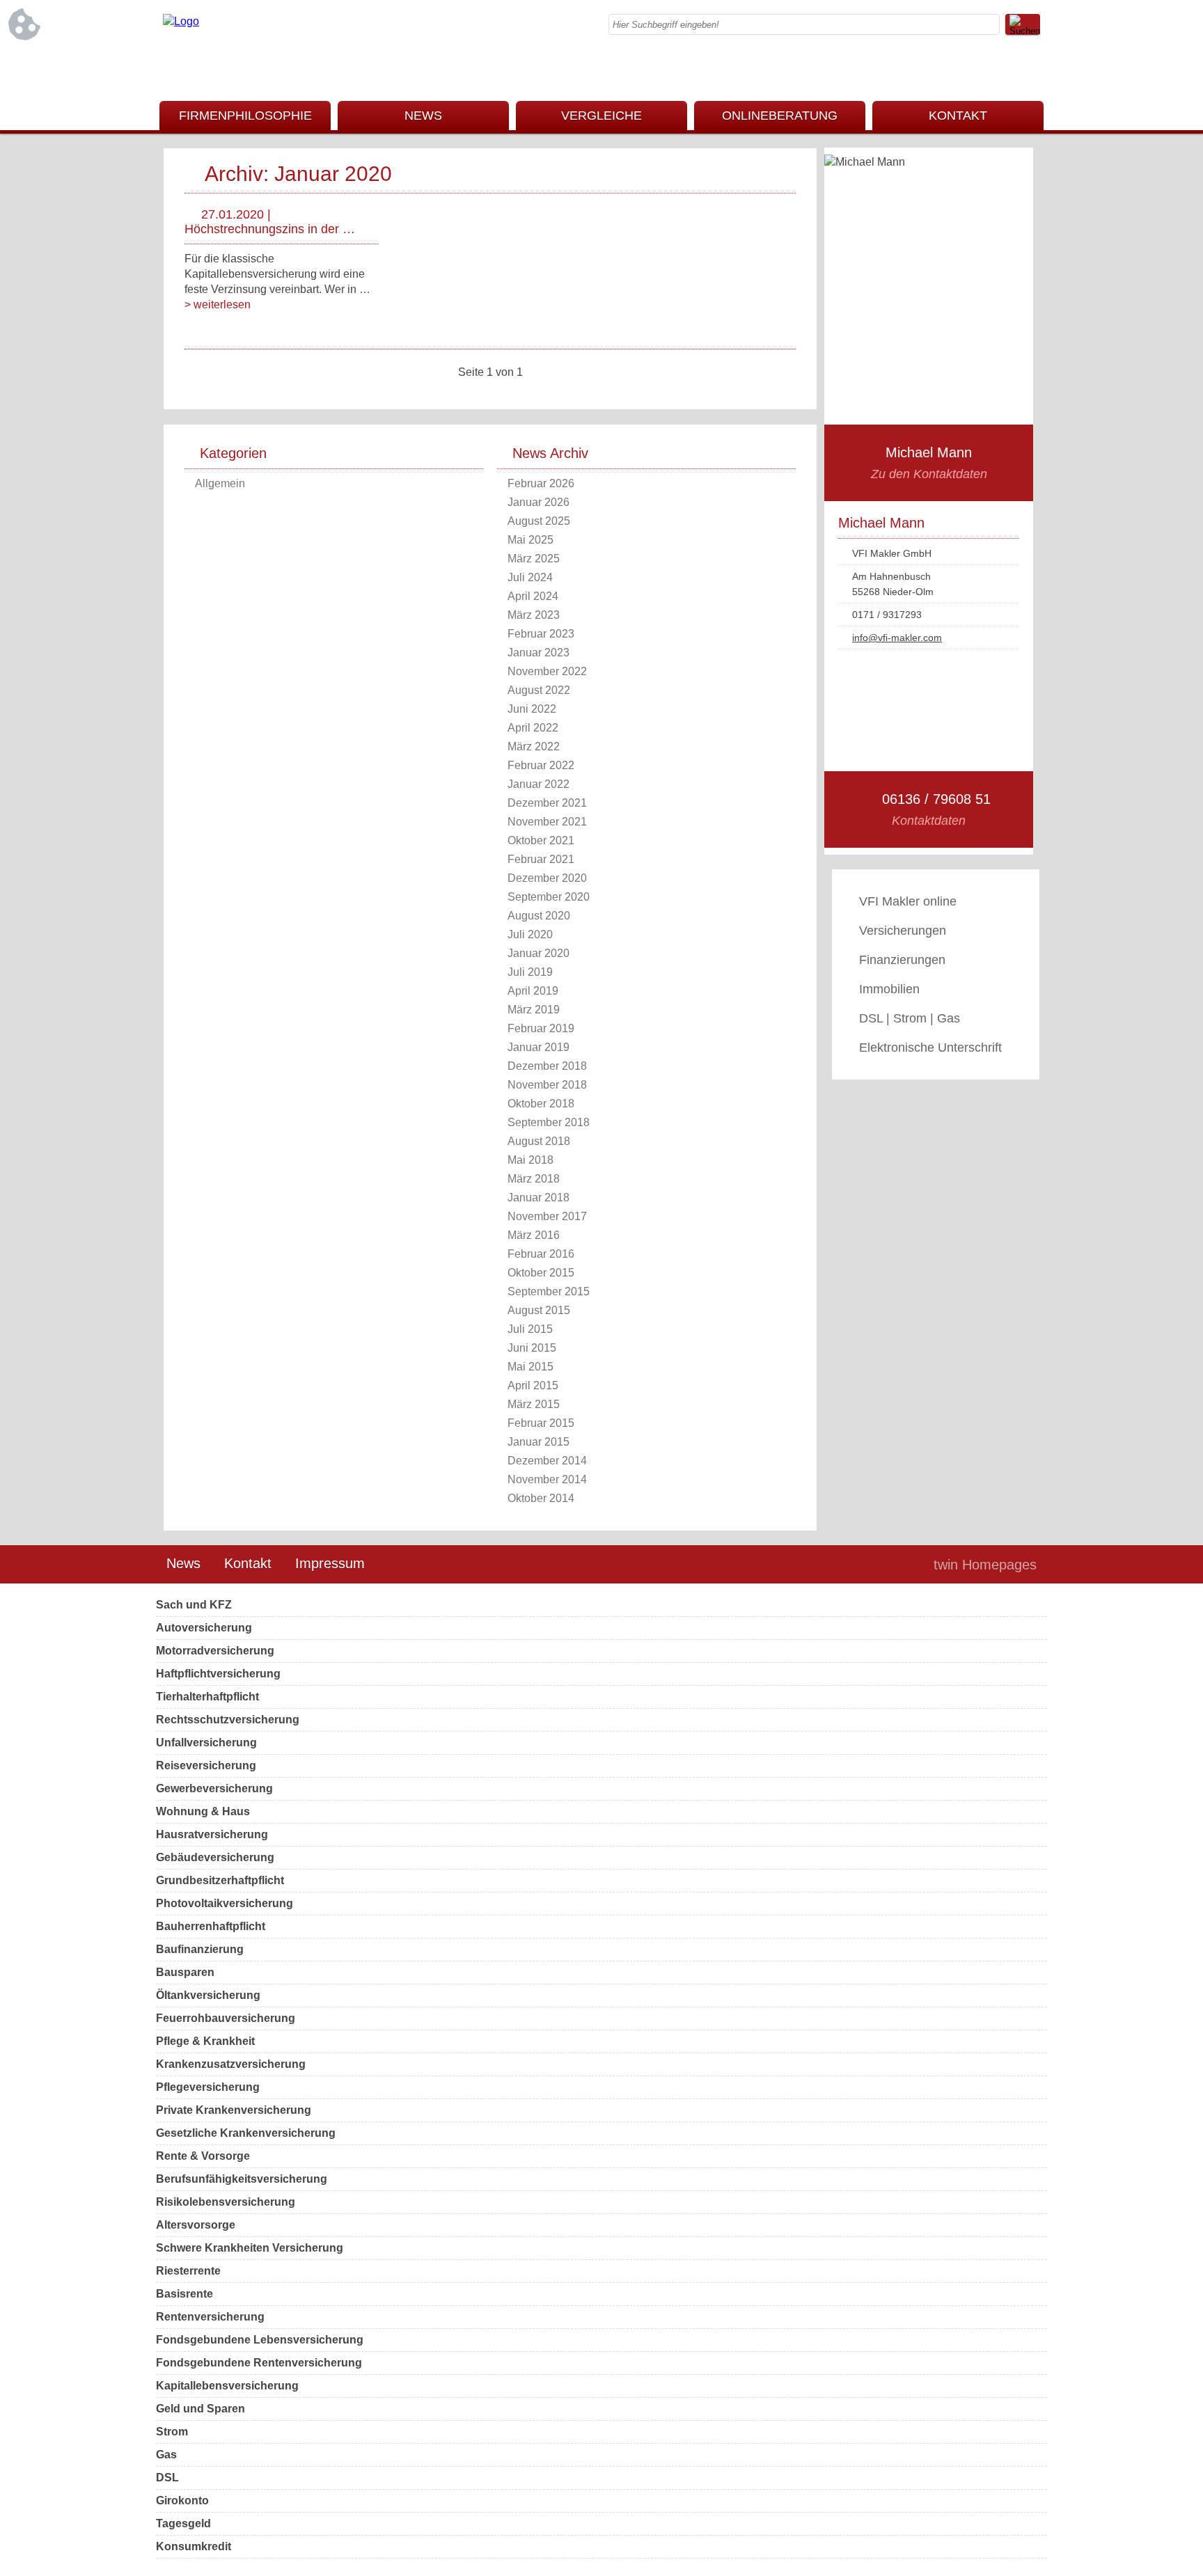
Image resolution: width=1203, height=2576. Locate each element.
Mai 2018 (530, 1160)
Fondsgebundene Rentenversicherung (259, 2363)
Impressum (330, 1563)
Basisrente (184, 2294)
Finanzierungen (902, 960)
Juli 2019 (530, 972)
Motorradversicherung (215, 1651)
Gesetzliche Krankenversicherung (246, 2133)
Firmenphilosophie (245, 116)
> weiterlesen (218, 305)
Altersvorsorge (196, 2225)
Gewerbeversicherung (214, 1788)
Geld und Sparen (200, 2409)
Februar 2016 (541, 1254)
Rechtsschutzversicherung (228, 1720)
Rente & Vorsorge (203, 2156)
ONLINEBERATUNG (780, 116)
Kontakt (248, 1563)
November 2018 (547, 1085)
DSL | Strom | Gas (910, 1018)
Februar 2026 (541, 483)
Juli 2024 (530, 577)
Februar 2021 (541, 859)
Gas (166, 2455)
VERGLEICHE (601, 116)
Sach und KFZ (194, 1605)
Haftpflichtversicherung (218, 1674)
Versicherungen (903, 931)
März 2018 (534, 1179)
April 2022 (533, 728)
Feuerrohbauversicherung (226, 2018)
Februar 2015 (541, 1423)
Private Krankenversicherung (234, 2110)
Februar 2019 (541, 1028)
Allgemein (220, 483)
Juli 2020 (530, 934)
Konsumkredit (194, 2546)
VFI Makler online (908, 901)
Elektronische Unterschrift (930, 1048)
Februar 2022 (541, 765)
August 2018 (539, 1141)
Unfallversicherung (206, 1743)
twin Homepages (985, 1565)
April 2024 (533, 596)
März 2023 (534, 615)
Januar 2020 (538, 953)
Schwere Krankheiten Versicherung (250, 2248)
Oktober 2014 (541, 1498)
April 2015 (533, 1385)
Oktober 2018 (541, 1104)
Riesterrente (188, 2271)
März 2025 (534, 559)
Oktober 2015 (541, 1273)
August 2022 (539, 690)
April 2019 (533, 991)
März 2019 (534, 1010)
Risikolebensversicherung (226, 2202)
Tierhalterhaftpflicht (207, 1697)
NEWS (423, 116)
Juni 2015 (532, 1348)
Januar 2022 (538, 784)
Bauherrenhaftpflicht (211, 1926)
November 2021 (547, 822)
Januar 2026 (538, 502)
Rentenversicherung (210, 2317)
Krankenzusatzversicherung (231, 2064)
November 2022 (547, 671)
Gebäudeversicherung (215, 1857)
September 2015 (549, 1291)
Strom (172, 2432)
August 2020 (539, 916)
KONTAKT (958, 116)
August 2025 (539, 521)
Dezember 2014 (547, 1461)
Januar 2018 (538, 1198)
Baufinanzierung (200, 1949)
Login (893, 1565)
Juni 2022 (532, 709)
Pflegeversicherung (208, 2087)
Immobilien (889, 989)
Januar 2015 (538, 1442)
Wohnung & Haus (203, 1811)
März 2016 (534, 1235)
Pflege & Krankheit (205, 2041)
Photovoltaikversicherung (225, 1903)
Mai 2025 (530, 540)
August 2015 (539, 1310)
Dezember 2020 (547, 878)
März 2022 (534, 746)
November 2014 (547, 1479)
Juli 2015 (530, 1329)
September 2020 (549, 897)
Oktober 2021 (541, 840)
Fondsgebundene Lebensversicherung (260, 2340)
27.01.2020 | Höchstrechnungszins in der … (270, 222)
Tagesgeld (183, 2523)
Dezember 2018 (547, 1066)
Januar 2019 (538, 1047)
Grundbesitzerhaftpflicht (220, 1880)
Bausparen (185, 1972)
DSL (167, 2478)
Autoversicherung (204, 1628)
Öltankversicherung (208, 1995)
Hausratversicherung (212, 1834)
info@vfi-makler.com (897, 638)
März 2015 (534, 1404)
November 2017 (547, 1216)
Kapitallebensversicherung (227, 2386)
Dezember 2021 (547, 803)
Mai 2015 (530, 1367)
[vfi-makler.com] (181, 21)
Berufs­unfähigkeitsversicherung (242, 2179)
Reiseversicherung (206, 1765)
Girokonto (182, 2500)
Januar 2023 (538, 653)
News (183, 1563)
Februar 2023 (541, 634)
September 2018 (549, 1122)
